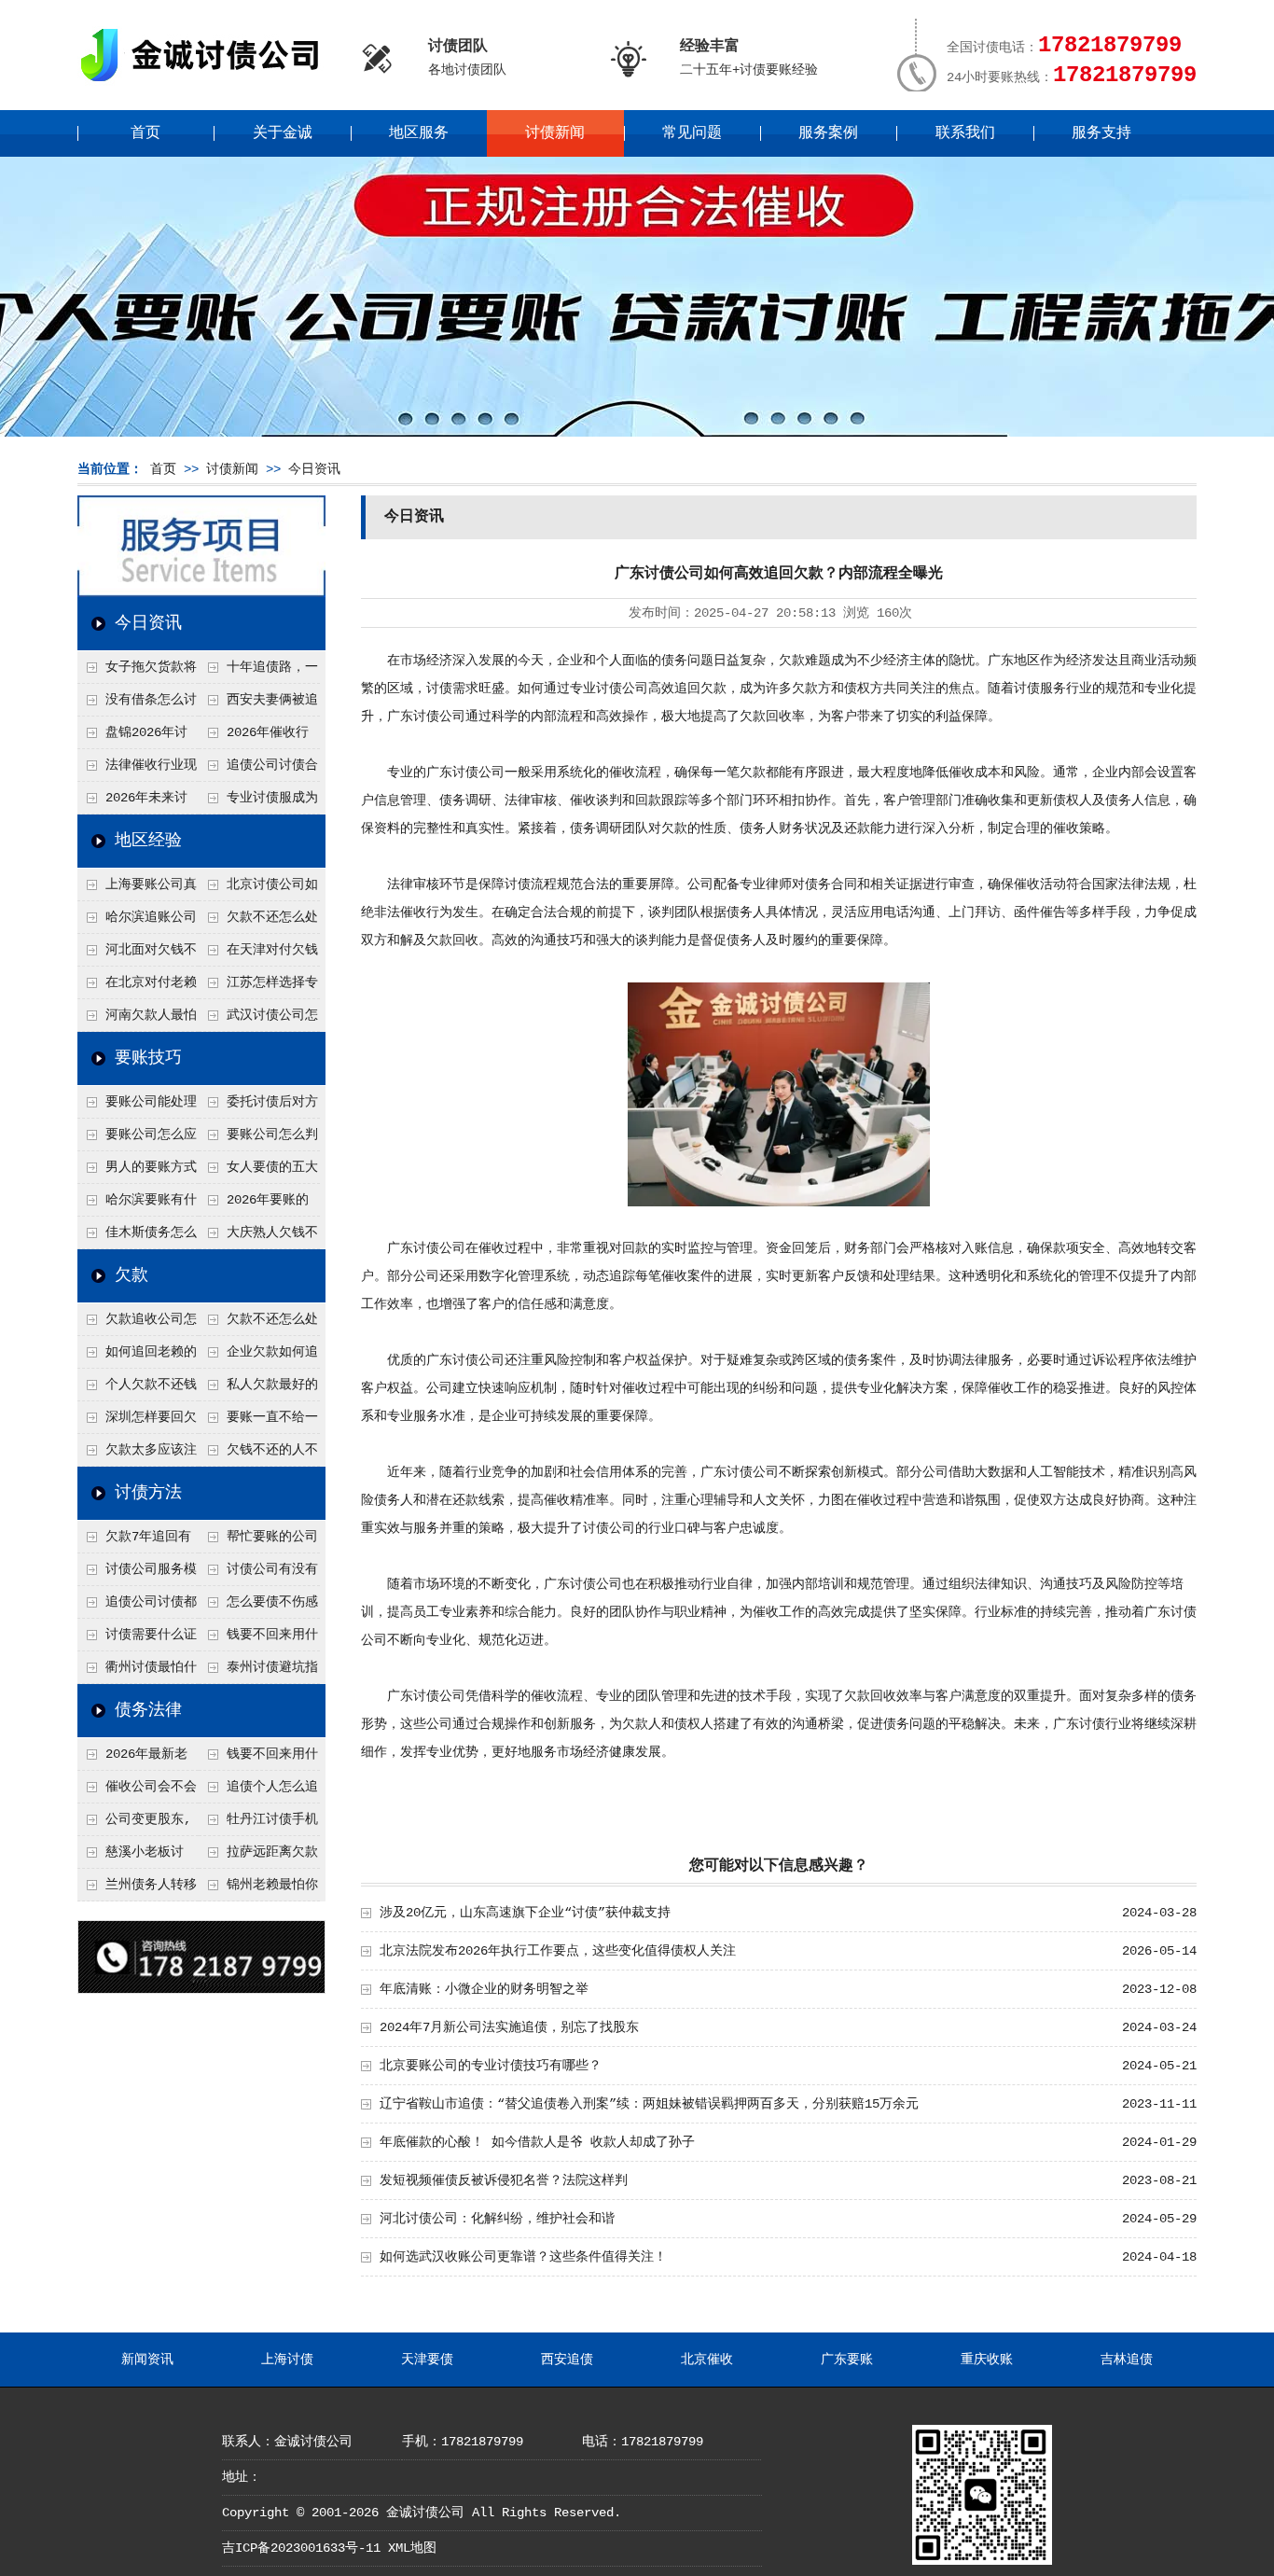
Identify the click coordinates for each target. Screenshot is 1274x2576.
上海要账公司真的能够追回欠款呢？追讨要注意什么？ (137, 889)
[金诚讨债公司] (206, 84)
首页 (145, 133)
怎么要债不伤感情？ (258, 1607)
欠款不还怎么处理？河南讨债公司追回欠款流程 (258, 922)
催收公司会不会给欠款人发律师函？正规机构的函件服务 (137, 1791)
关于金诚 (283, 133)
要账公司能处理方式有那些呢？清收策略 (137, 1107)
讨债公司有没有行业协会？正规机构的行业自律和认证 (258, 1574)
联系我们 (965, 133)
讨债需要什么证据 (137, 1639)
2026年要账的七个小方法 (254, 1204)
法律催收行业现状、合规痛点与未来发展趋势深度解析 (137, 770)
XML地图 (412, 2548)
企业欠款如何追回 (258, 1357)
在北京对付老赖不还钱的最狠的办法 (137, 987)
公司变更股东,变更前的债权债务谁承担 (136, 1824)
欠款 (132, 1275)
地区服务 (419, 133)
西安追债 (567, 2360)
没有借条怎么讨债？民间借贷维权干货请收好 (137, 704)
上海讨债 (287, 2360)
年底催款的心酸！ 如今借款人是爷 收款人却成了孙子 (537, 2142)
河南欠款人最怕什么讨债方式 (137, 1020)
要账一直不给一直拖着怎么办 (258, 1422)
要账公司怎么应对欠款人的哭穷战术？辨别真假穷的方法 (137, 1139)
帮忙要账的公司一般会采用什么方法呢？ (258, 1541)
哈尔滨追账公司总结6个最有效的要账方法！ (137, 922)
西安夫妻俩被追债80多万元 (258, 704)
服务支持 (1101, 133)
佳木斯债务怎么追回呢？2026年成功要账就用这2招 (138, 1237)
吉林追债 (1127, 2360)
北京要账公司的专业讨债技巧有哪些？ (491, 2066)
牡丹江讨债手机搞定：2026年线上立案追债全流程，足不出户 (259, 1824)
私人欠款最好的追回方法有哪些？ (258, 1389)
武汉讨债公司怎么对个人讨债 (258, 1020)
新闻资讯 (147, 2360)
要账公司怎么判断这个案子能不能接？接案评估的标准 (258, 1139)
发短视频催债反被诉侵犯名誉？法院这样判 (504, 2180)
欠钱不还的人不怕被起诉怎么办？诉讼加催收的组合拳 (258, 1455)
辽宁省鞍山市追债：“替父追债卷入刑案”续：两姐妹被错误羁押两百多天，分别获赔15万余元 (649, 2104)
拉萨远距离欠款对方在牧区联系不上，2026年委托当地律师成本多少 (259, 1857)
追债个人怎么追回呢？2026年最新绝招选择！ (259, 1791)
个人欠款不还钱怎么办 (137, 1389)
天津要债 (427, 2360)
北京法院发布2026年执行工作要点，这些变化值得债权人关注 (558, 1951)
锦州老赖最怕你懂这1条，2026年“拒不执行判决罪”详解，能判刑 (258, 1889)
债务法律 (148, 1710)
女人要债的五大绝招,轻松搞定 (258, 1172)
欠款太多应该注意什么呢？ (137, 1455)
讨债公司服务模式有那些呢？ (137, 1574)
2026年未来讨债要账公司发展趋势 (136, 802)
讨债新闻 (555, 133)
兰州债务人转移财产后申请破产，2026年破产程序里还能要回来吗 (137, 1889)
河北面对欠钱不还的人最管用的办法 (137, 954)
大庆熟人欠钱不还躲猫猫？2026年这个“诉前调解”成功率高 (259, 1237)
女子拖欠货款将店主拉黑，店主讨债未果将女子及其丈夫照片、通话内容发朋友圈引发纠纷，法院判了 (137, 672)
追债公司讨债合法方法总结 (258, 770)
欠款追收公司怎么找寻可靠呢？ (137, 1324)
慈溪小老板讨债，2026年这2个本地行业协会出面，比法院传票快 (136, 1857)
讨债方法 (148, 1493)
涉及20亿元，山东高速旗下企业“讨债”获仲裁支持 (525, 1913)
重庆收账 (987, 2360)
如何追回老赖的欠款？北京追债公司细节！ (137, 1357)
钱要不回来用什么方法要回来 (258, 1639)
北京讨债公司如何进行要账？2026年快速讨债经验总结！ (259, 889)
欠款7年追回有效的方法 (134, 1541)
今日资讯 (314, 469)
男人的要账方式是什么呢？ (137, 1172)
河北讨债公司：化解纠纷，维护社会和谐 (497, 2219)
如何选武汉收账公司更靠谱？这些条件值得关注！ (523, 2257)
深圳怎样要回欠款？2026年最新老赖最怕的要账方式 (138, 1422)
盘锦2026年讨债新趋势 (132, 737)
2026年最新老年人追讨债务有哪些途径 (136, 1759)
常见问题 (692, 133)
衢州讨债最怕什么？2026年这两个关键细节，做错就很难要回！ (138, 1672)
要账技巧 (148, 1058)
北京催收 (707, 2360)
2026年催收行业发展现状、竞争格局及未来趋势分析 (257, 737)
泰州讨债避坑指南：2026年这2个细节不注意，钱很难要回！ (258, 1672)
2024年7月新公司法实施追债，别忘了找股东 (509, 2027)
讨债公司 (622, 689)
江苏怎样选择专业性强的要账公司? (258, 987)
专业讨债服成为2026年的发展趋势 (258, 802)
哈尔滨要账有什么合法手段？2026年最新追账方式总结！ (138, 1204)
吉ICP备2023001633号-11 (301, 2548)
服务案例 (828, 133)
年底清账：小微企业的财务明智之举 (484, 1989)
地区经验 (148, 841)
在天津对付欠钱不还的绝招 (258, 954)
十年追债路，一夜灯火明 (258, 672)
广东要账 (847, 2360)
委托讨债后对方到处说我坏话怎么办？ (258, 1107)
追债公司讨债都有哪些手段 (137, 1607)
